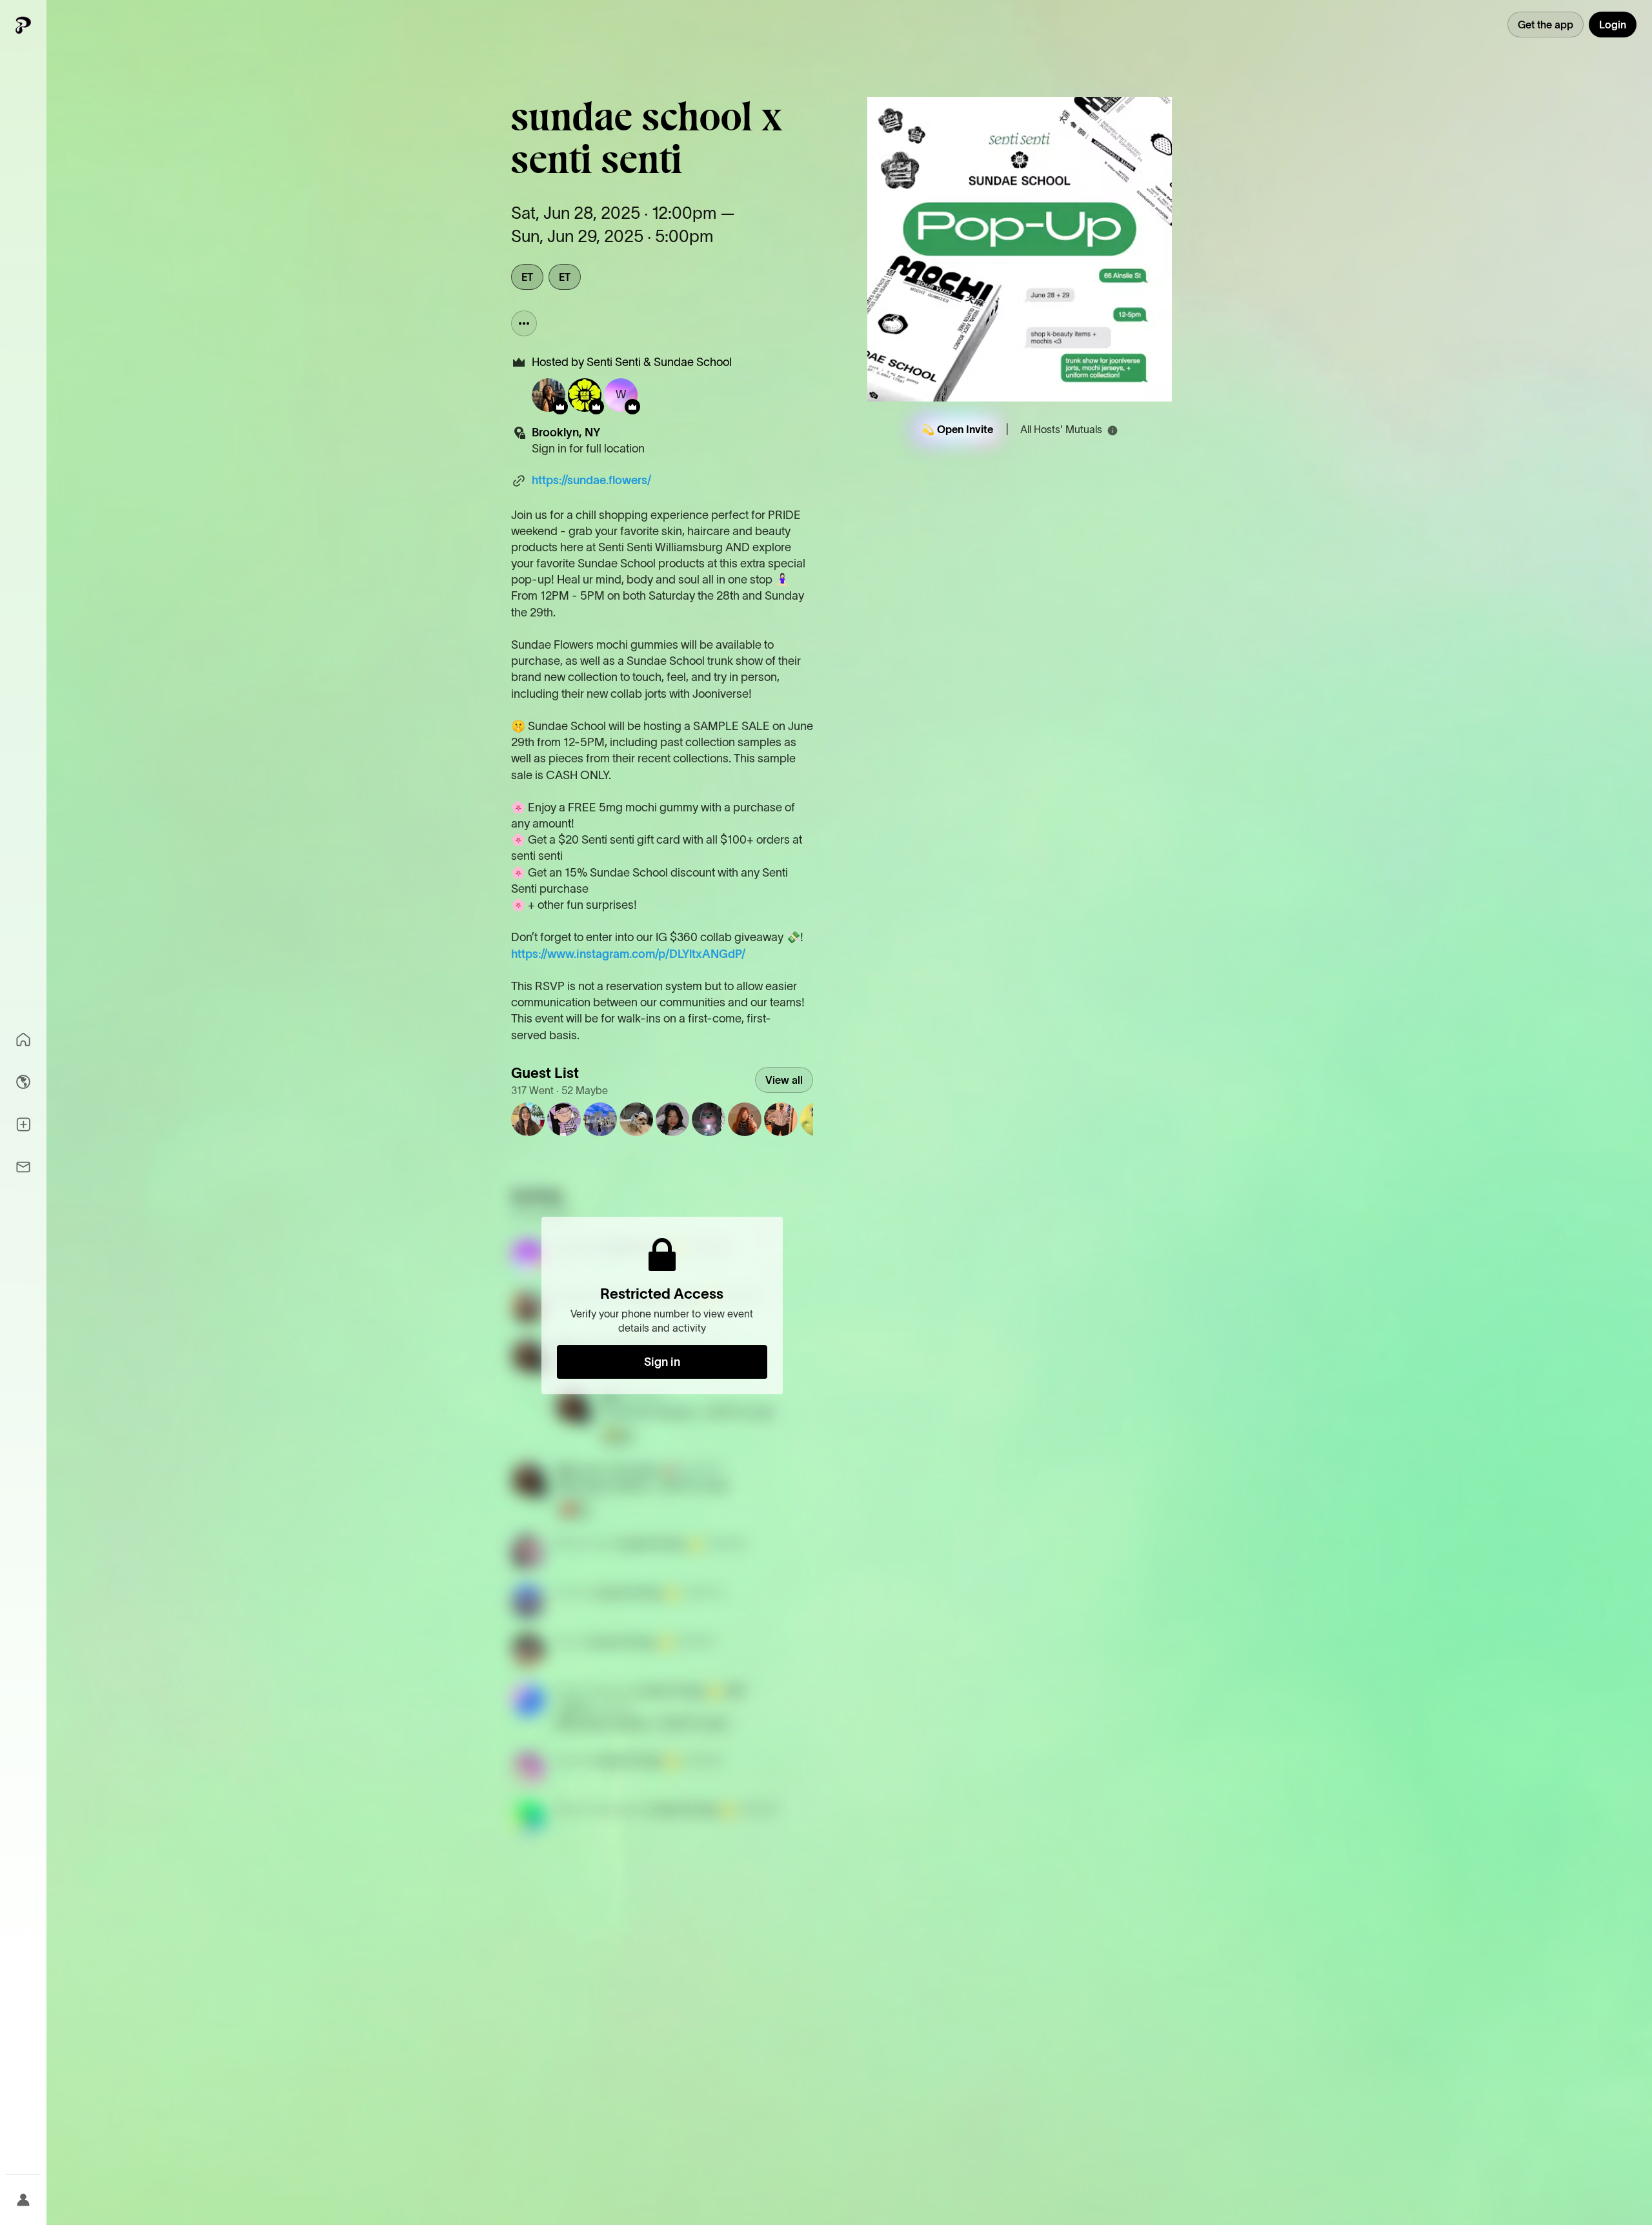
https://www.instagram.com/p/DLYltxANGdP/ (628, 954)
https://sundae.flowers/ (591, 480)
